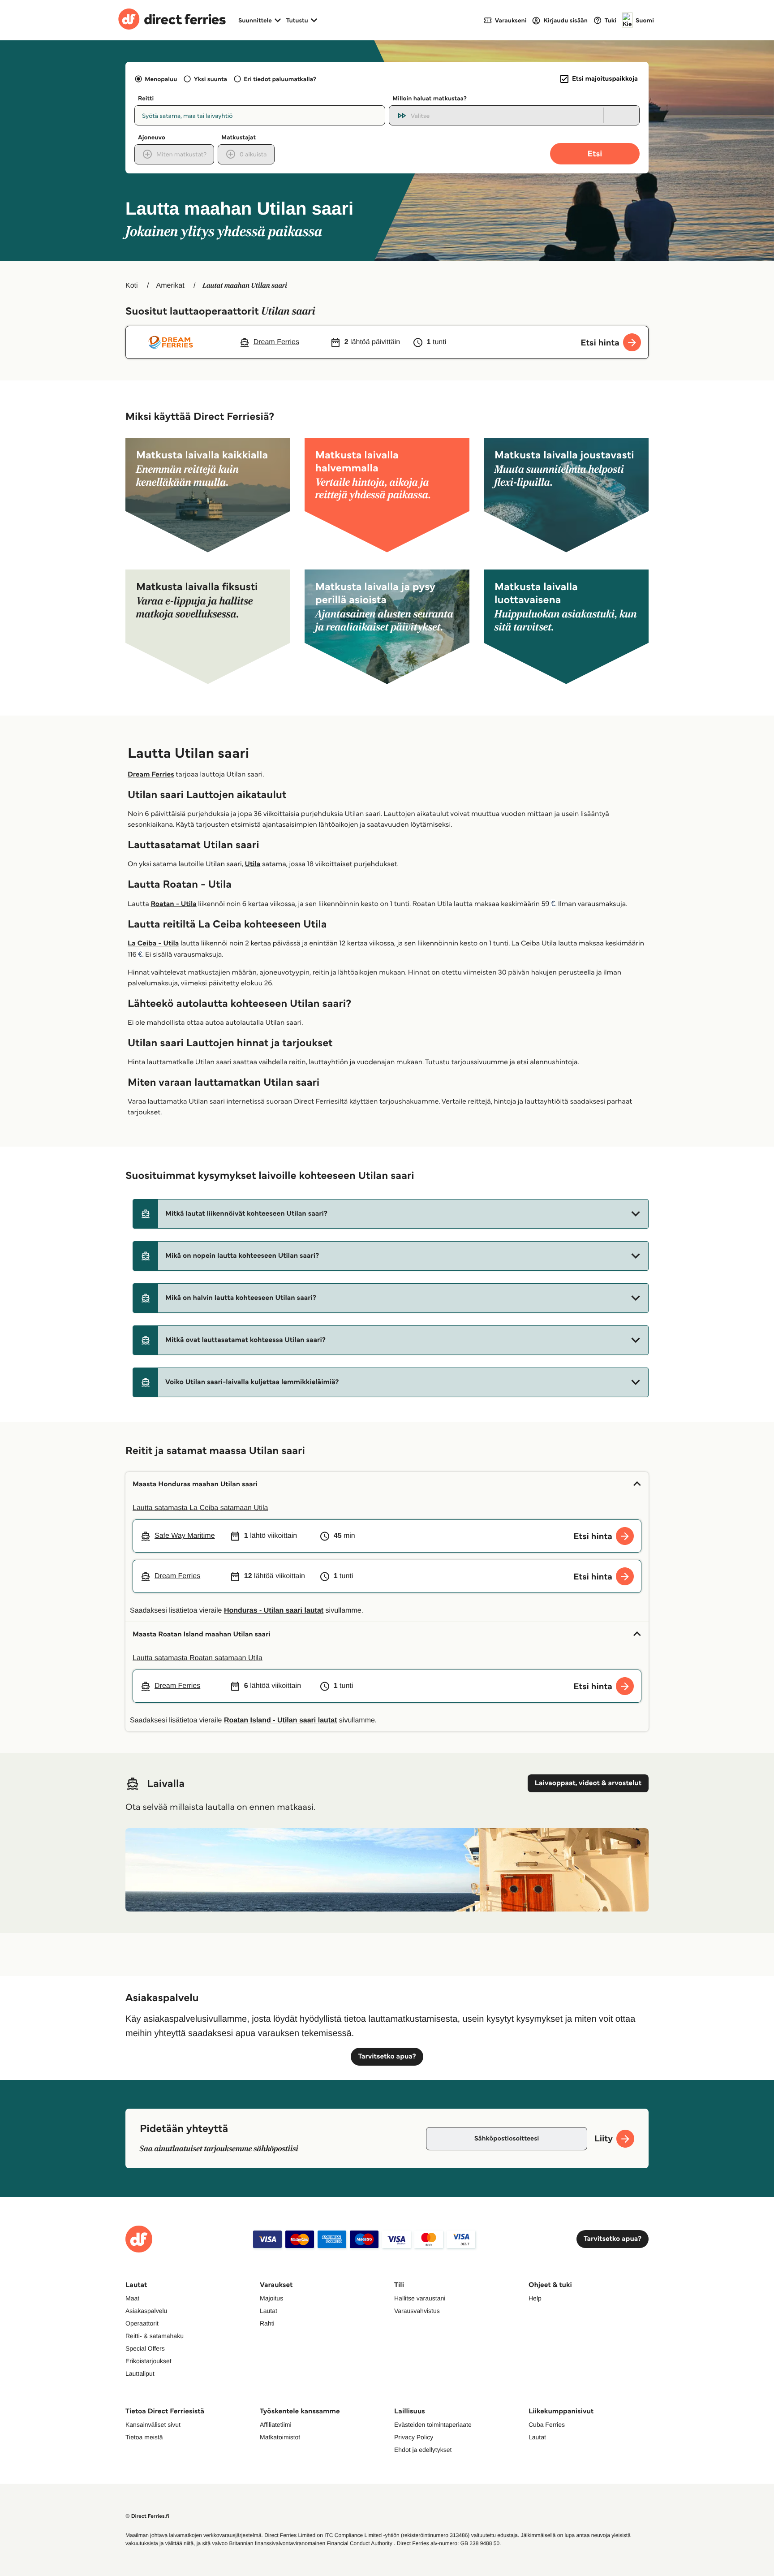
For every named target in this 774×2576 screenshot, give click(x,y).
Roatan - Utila (173, 904)
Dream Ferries (151, 775)
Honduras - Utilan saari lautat (274, 1611)
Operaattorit (142, 2323)
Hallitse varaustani (420, 2298)
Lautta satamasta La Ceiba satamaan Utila (200, 1508)
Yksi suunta (210, 79)
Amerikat (170, 286)
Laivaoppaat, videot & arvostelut (588, 1783)
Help (535, 2298)
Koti (132, 286)
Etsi (595, 153)
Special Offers (145, 2348)
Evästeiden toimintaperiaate (433, 2425)
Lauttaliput (140, 2373)
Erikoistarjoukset (148, 2361)
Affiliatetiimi (276, 2425)
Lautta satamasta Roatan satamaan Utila (198, 1658)
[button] (391, 1214)
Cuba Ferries (547, 2425)
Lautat (269, 2311)
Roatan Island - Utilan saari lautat (281, 1720)
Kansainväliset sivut (153, 2425)
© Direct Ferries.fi (147, 2516)
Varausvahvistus (417, 2311)
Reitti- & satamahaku (155, 2336)
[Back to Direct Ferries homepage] (172, 20)
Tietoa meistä (144, 2437)
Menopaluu (161, 79)
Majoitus (271, 2298)
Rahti (267, 2323)
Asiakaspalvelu (146, 2311)
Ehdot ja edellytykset (423, 2450)
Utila (252, 864)
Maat (132, 2298)
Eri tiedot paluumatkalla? (280, 79)
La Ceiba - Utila (153, 943)
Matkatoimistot (280, 2437)
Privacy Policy (414, 2437)
